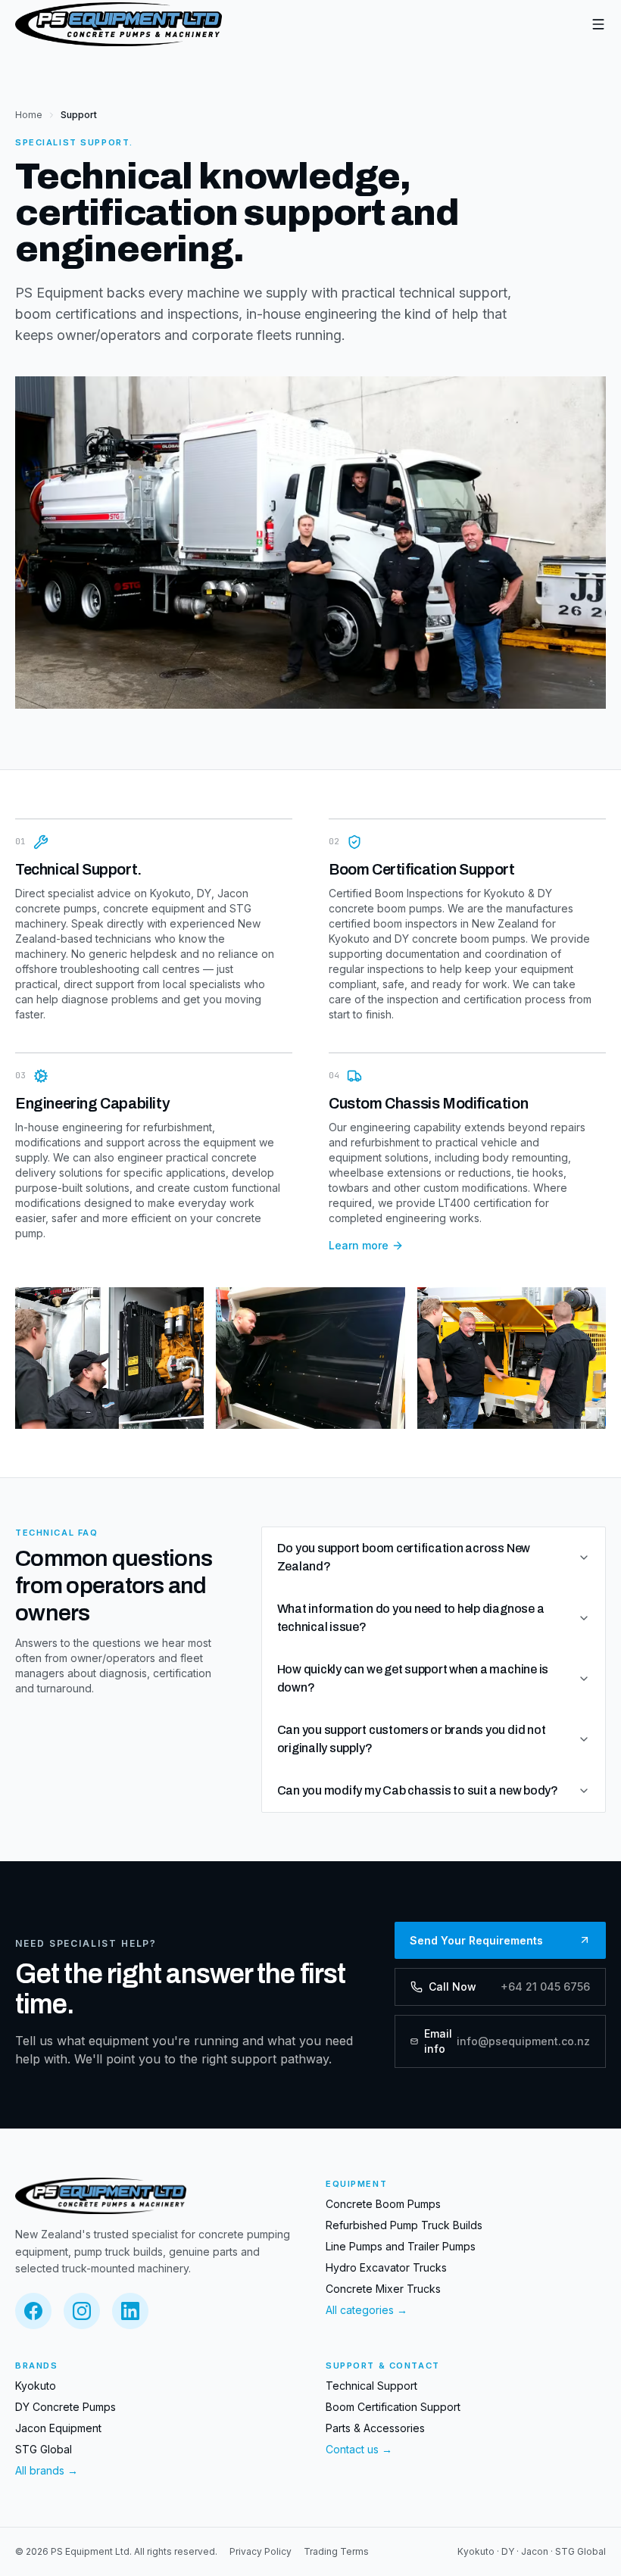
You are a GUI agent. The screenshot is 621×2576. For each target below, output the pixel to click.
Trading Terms (336, 2551)
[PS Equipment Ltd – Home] (119, 24)
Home (29, 115)
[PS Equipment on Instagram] (82, 2311)
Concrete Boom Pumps (383, 2204)
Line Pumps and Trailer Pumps (401, 2246)
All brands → (47, 2470)
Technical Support (371, 2386)
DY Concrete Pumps (66, 2407)
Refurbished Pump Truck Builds (404, 2225)
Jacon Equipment (58, 2428)
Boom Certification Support (393, 2407)
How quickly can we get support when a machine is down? (413, 1678)
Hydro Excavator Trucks (386, 2267)
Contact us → (359, 2449)
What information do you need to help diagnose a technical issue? (411, 1618)
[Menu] (598, 24)
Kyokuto (36, 2386)
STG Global (44, 2449)
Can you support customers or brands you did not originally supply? (412, 1739)
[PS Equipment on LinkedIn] (130, 2311)
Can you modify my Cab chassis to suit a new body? (418, 1790)
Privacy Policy (261, 2551)
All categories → (367, 2310)
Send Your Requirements (476, 1940)
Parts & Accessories (375, 2428)
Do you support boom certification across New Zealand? (404, 1557)
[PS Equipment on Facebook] (33, 2311)
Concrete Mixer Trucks (383, 2289)
